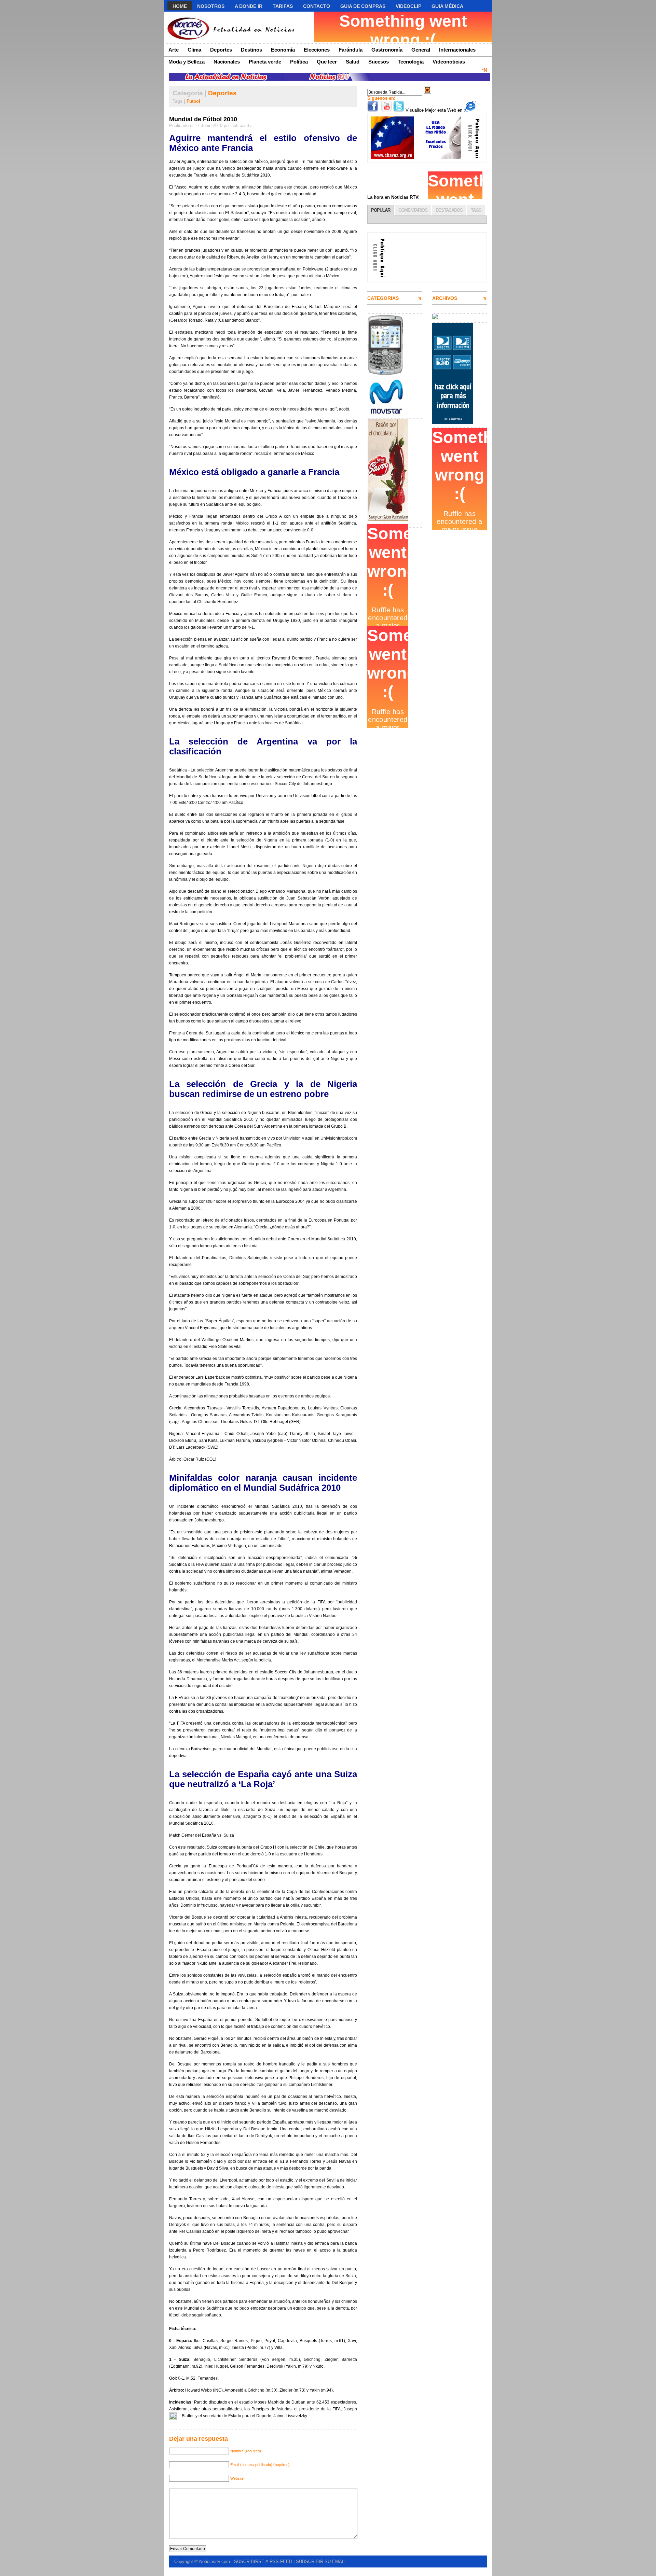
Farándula (351, 50)
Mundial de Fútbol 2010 (203, 119)
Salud (353, 62)
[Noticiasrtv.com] (230, 27)
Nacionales (227, 62)
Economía (283, 50)
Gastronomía (387, 50)
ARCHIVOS (445, 298)
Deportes (221, 50)
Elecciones (317, 50)
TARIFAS (283, 6)
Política (299, 62)
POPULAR (381, 210)
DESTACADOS (449, 210)
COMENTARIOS (413, 210)
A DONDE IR (249, 6)
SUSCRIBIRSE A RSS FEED (263, 2561)
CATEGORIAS (383, 298)
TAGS (476, 210)
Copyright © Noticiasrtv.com (203, 2561)
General (421, 50)
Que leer (327, 62)
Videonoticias (449, 62)
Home (180, 6)
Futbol (193, 101)
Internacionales (457, 50)
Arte (174, 50)
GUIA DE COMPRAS (363, 6)
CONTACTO (317, 6)
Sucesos (379, 62)
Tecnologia (411, 62)
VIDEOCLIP (408, 6)
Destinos (251, 50)
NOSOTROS (211, 6)
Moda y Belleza (187, 62)
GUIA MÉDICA (447, 6)
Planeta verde (265, 62)
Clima (194, 50)
